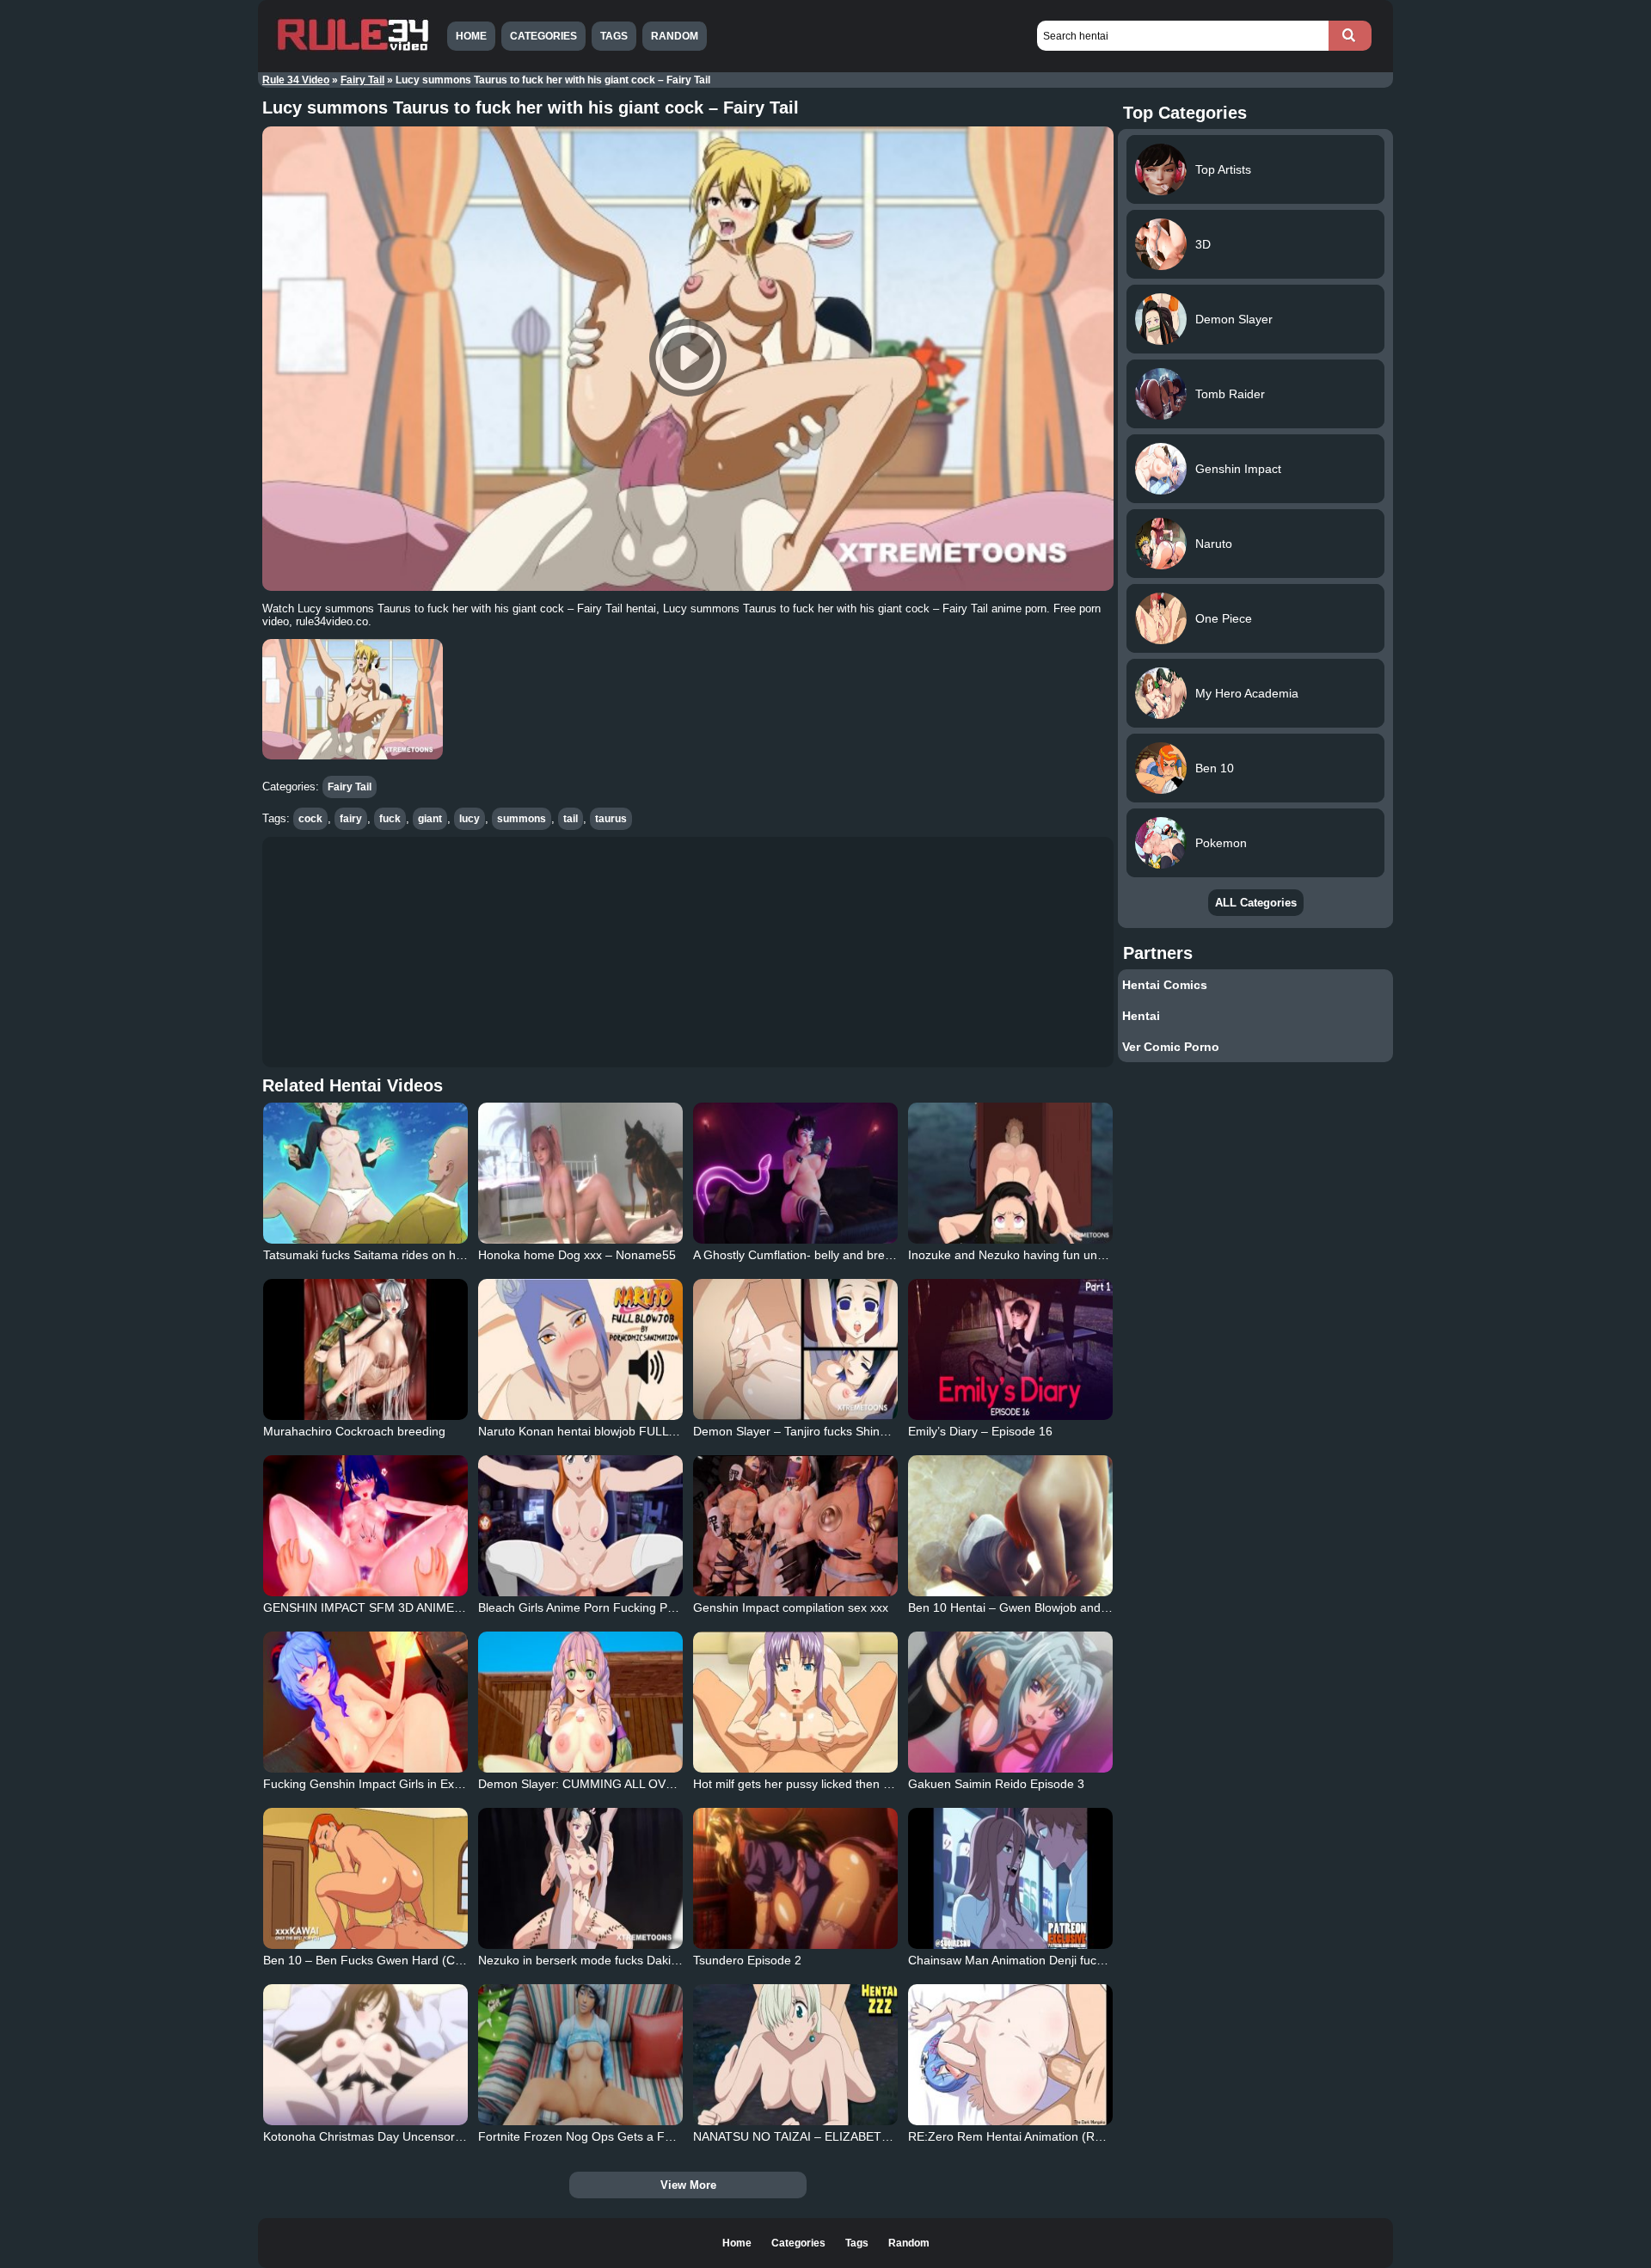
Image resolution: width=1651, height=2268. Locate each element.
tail (571, 819)
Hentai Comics (1165, 985)
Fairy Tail (362, 80)
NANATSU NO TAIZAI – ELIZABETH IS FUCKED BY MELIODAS (867, 2136)
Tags (614, 36)
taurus (611, 819)
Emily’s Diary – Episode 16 (980, 1431)
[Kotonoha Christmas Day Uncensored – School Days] (365, 2055)
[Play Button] (688, 359)
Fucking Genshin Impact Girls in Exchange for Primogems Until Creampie (463, 1784)
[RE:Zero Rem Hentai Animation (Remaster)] (1010, 2055)
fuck (390, 819)
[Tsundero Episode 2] (795, 1878)
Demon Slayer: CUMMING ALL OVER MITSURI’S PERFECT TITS (657, 1784)
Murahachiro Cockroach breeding (354, 1431)
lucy (470, 819)
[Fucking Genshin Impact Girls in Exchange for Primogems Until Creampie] (365, 1702)
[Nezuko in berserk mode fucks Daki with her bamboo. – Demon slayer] (580, 1878)
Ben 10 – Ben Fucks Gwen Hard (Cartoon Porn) (393, 1960)
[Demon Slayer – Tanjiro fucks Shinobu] (795, 1349)
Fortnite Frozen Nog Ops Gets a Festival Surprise (613, 2136)
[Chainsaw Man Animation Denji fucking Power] (1010, 1878)
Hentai (1141, 1016)
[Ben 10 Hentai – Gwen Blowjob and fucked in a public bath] (1010, 1526)
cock (310, 819)
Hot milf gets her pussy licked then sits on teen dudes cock (852, 1784)
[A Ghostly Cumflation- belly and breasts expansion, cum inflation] (795, 1173)
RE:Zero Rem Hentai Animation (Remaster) (1026, 2136)
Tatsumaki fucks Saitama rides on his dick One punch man (422, 1255)
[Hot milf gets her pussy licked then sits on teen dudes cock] (795, 1702)
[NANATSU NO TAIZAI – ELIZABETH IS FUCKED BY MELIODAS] (795, 2055)
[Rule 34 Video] (353, 49)
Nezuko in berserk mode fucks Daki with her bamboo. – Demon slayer (668, 1960)
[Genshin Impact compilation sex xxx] (795, 1526)
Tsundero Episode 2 (747, 1960)
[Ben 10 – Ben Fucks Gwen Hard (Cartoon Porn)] (365, 1878)
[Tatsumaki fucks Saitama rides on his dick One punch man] (365, 1173)
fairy (351, 819)
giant (430, 819)
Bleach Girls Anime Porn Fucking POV (581, 1607)
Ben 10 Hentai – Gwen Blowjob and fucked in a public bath (1067, 1607)
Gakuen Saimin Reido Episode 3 (996, 1784)
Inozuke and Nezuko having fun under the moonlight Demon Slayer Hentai (1110, 1255)
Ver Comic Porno (1171, 1047)
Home (471, 36)
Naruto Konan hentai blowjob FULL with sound (604, 1431)
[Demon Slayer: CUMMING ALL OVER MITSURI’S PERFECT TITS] (580, 1702)
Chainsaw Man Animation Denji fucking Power (1032, 1960)
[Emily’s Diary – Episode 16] (1010, 1349)
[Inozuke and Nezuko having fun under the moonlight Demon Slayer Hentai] (1010, 1173)
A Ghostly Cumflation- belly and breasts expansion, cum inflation (868, 1255)
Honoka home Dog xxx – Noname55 (577, 1255)
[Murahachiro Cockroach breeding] (365, 1349)
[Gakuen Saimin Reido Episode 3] (1010, 1702)
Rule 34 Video (296, 80)
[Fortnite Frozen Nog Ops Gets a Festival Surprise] (580, 2055)
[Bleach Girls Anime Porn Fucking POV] (580, 1526)
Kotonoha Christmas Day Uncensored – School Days (407, 2136)
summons (522, 819)
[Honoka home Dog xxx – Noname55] (580, 1173)
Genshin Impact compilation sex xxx (791, 1607)
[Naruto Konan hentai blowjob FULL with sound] (580, 1349)
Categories (543, 36)
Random (675, 36)
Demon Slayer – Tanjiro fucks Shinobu (797, 1431)
